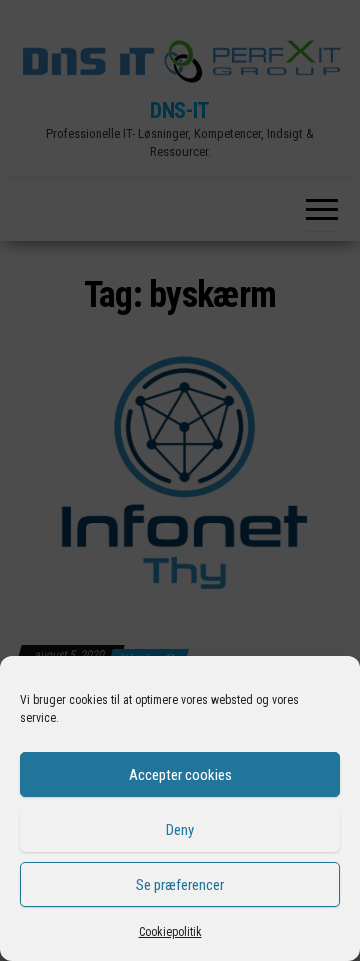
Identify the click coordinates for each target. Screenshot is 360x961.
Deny (180, 830)
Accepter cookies (180, 775)
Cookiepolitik (170, 932)
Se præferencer (180, 885)
